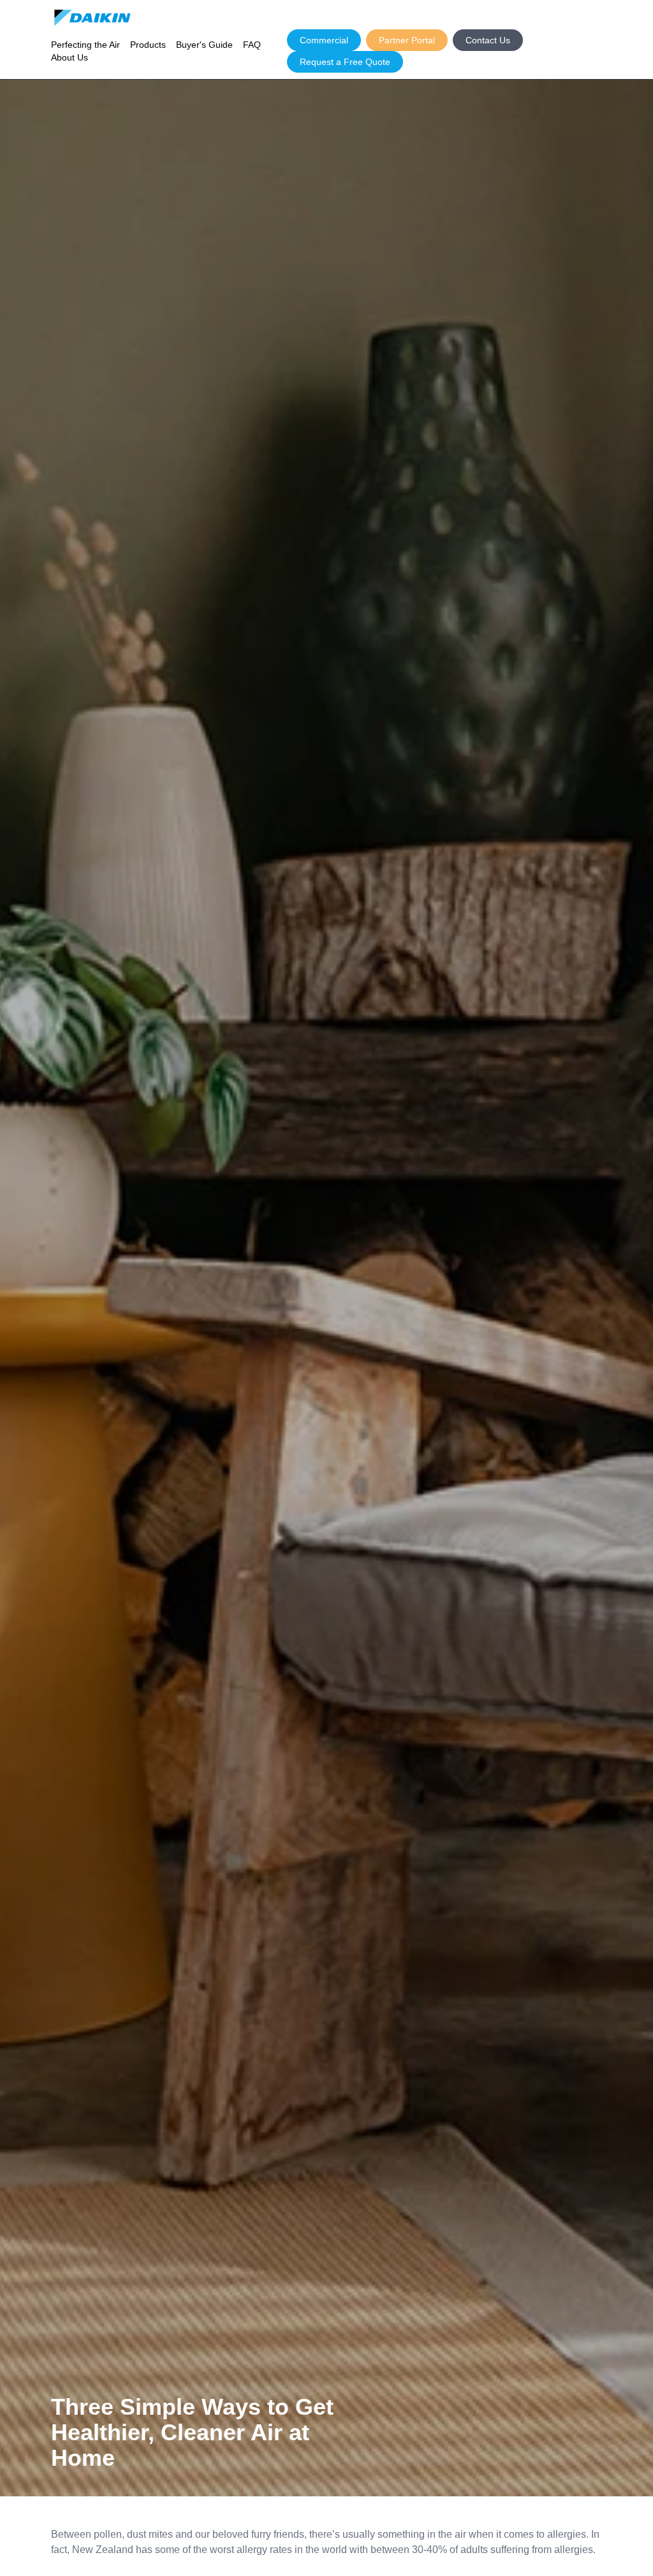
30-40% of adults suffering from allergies (503, 2550)
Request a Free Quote (345, 62)
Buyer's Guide (204, 45)
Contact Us (488, 40)
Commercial (324, 40)
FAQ (252, 45)
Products (148, 45)
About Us (70, 57)
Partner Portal (407, 40)
